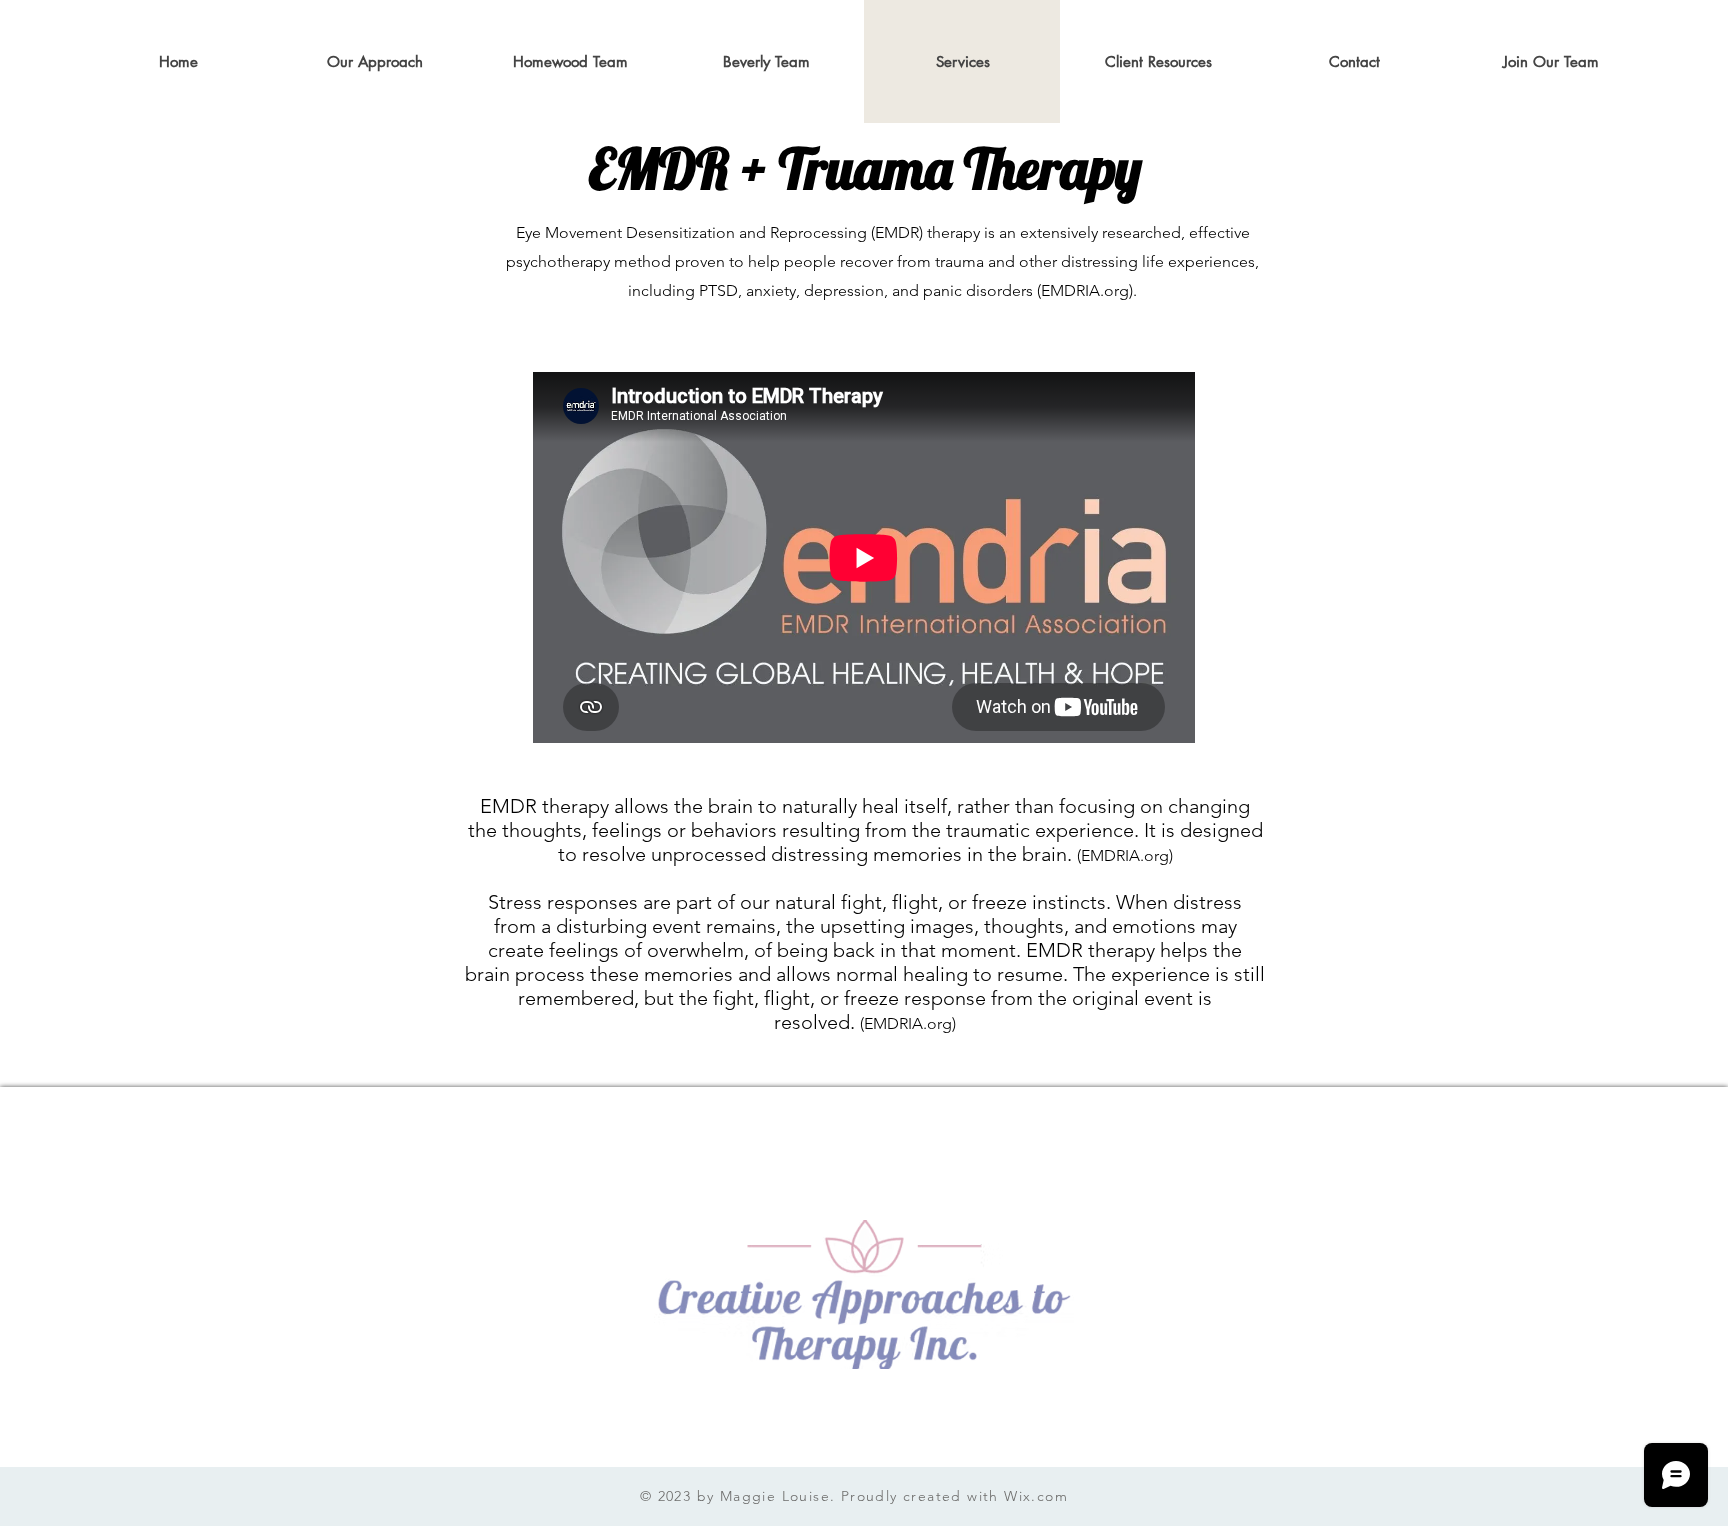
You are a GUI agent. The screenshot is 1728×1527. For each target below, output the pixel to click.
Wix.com (1036, 1496)
